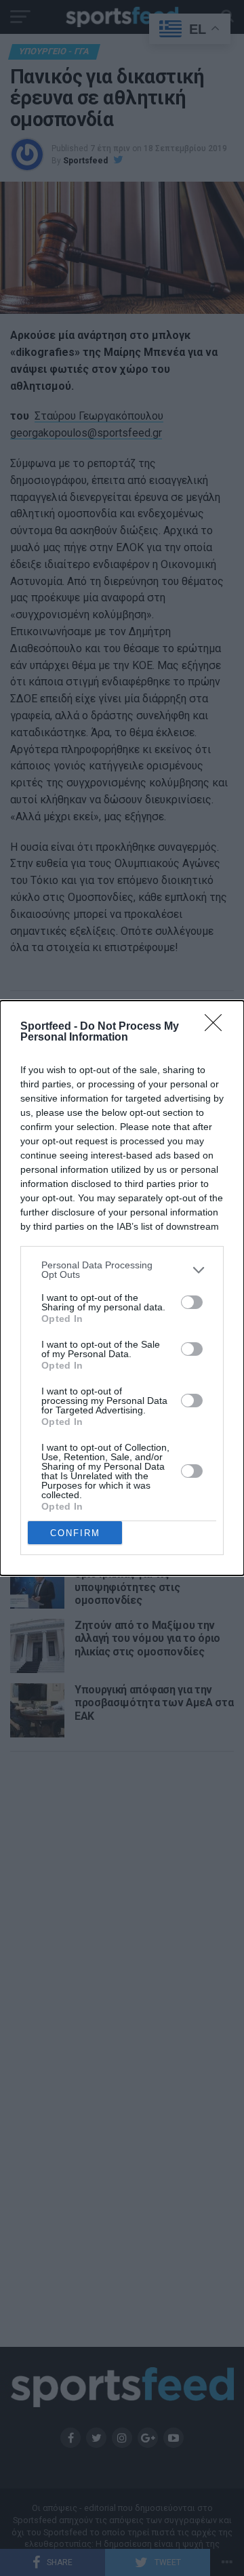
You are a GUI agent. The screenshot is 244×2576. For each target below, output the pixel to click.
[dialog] (122, 1288)
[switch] (192, 1302)
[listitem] (122, 1270)
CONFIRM (75, 1533)
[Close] (218, 1027)
